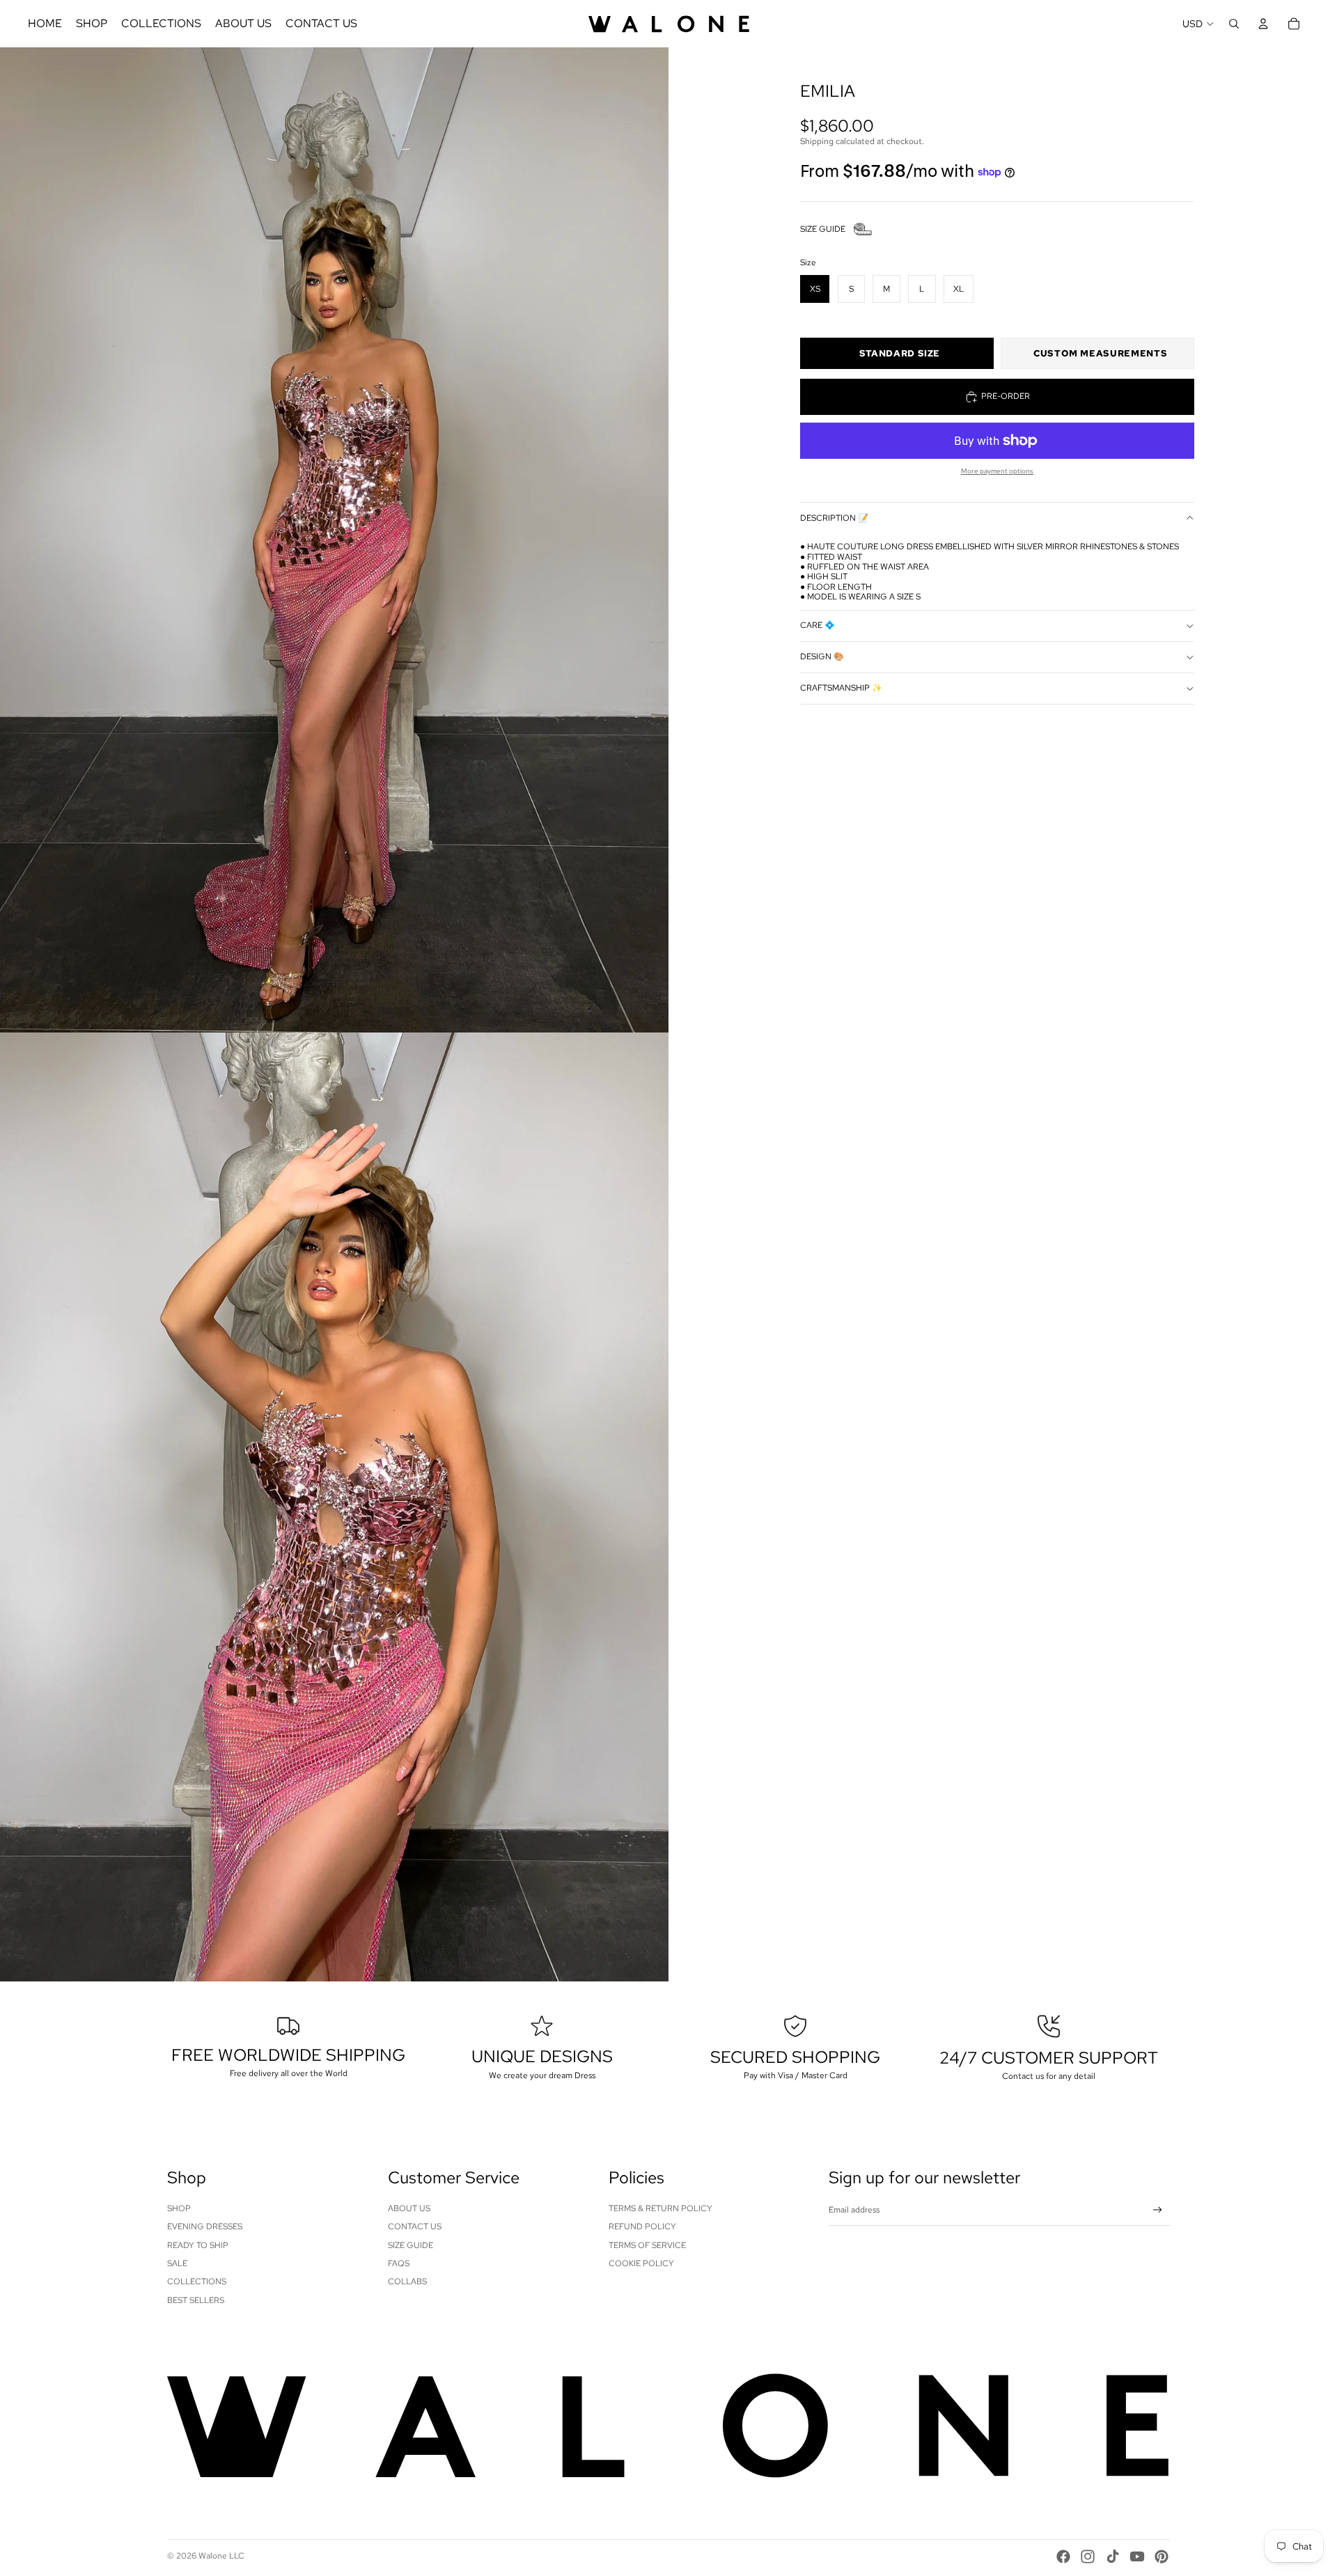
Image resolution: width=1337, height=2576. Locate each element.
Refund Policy (642, 2226)
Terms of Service (647, 2245)
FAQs (399, 2263)
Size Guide (411, 2245)
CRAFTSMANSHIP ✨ (841, 689)
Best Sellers (196, 2300)
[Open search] (1234, 24)
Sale (177, 2263)
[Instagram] (1088, 2557)
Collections (197, 2282)
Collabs (407, 2282)
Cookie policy (641, 2263)
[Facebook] (1063, 2557)
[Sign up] (1158, 2210)
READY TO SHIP (198, 2245)
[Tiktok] (1113, 2557)
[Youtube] (1137, 2557)
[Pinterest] (1162, 2557)
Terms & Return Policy (660, 2208)
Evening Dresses (205, 2226)
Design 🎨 (822, 657)
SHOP (179, 2208)
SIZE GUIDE (823, 229)
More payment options (997, 471)
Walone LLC (221, 2556)
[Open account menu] (1263, 24)
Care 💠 (818, 626)
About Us (409, 2208)
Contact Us (415, 2226)
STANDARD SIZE (900, 353)
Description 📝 (834, 518)
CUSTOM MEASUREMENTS (1100, 353)
